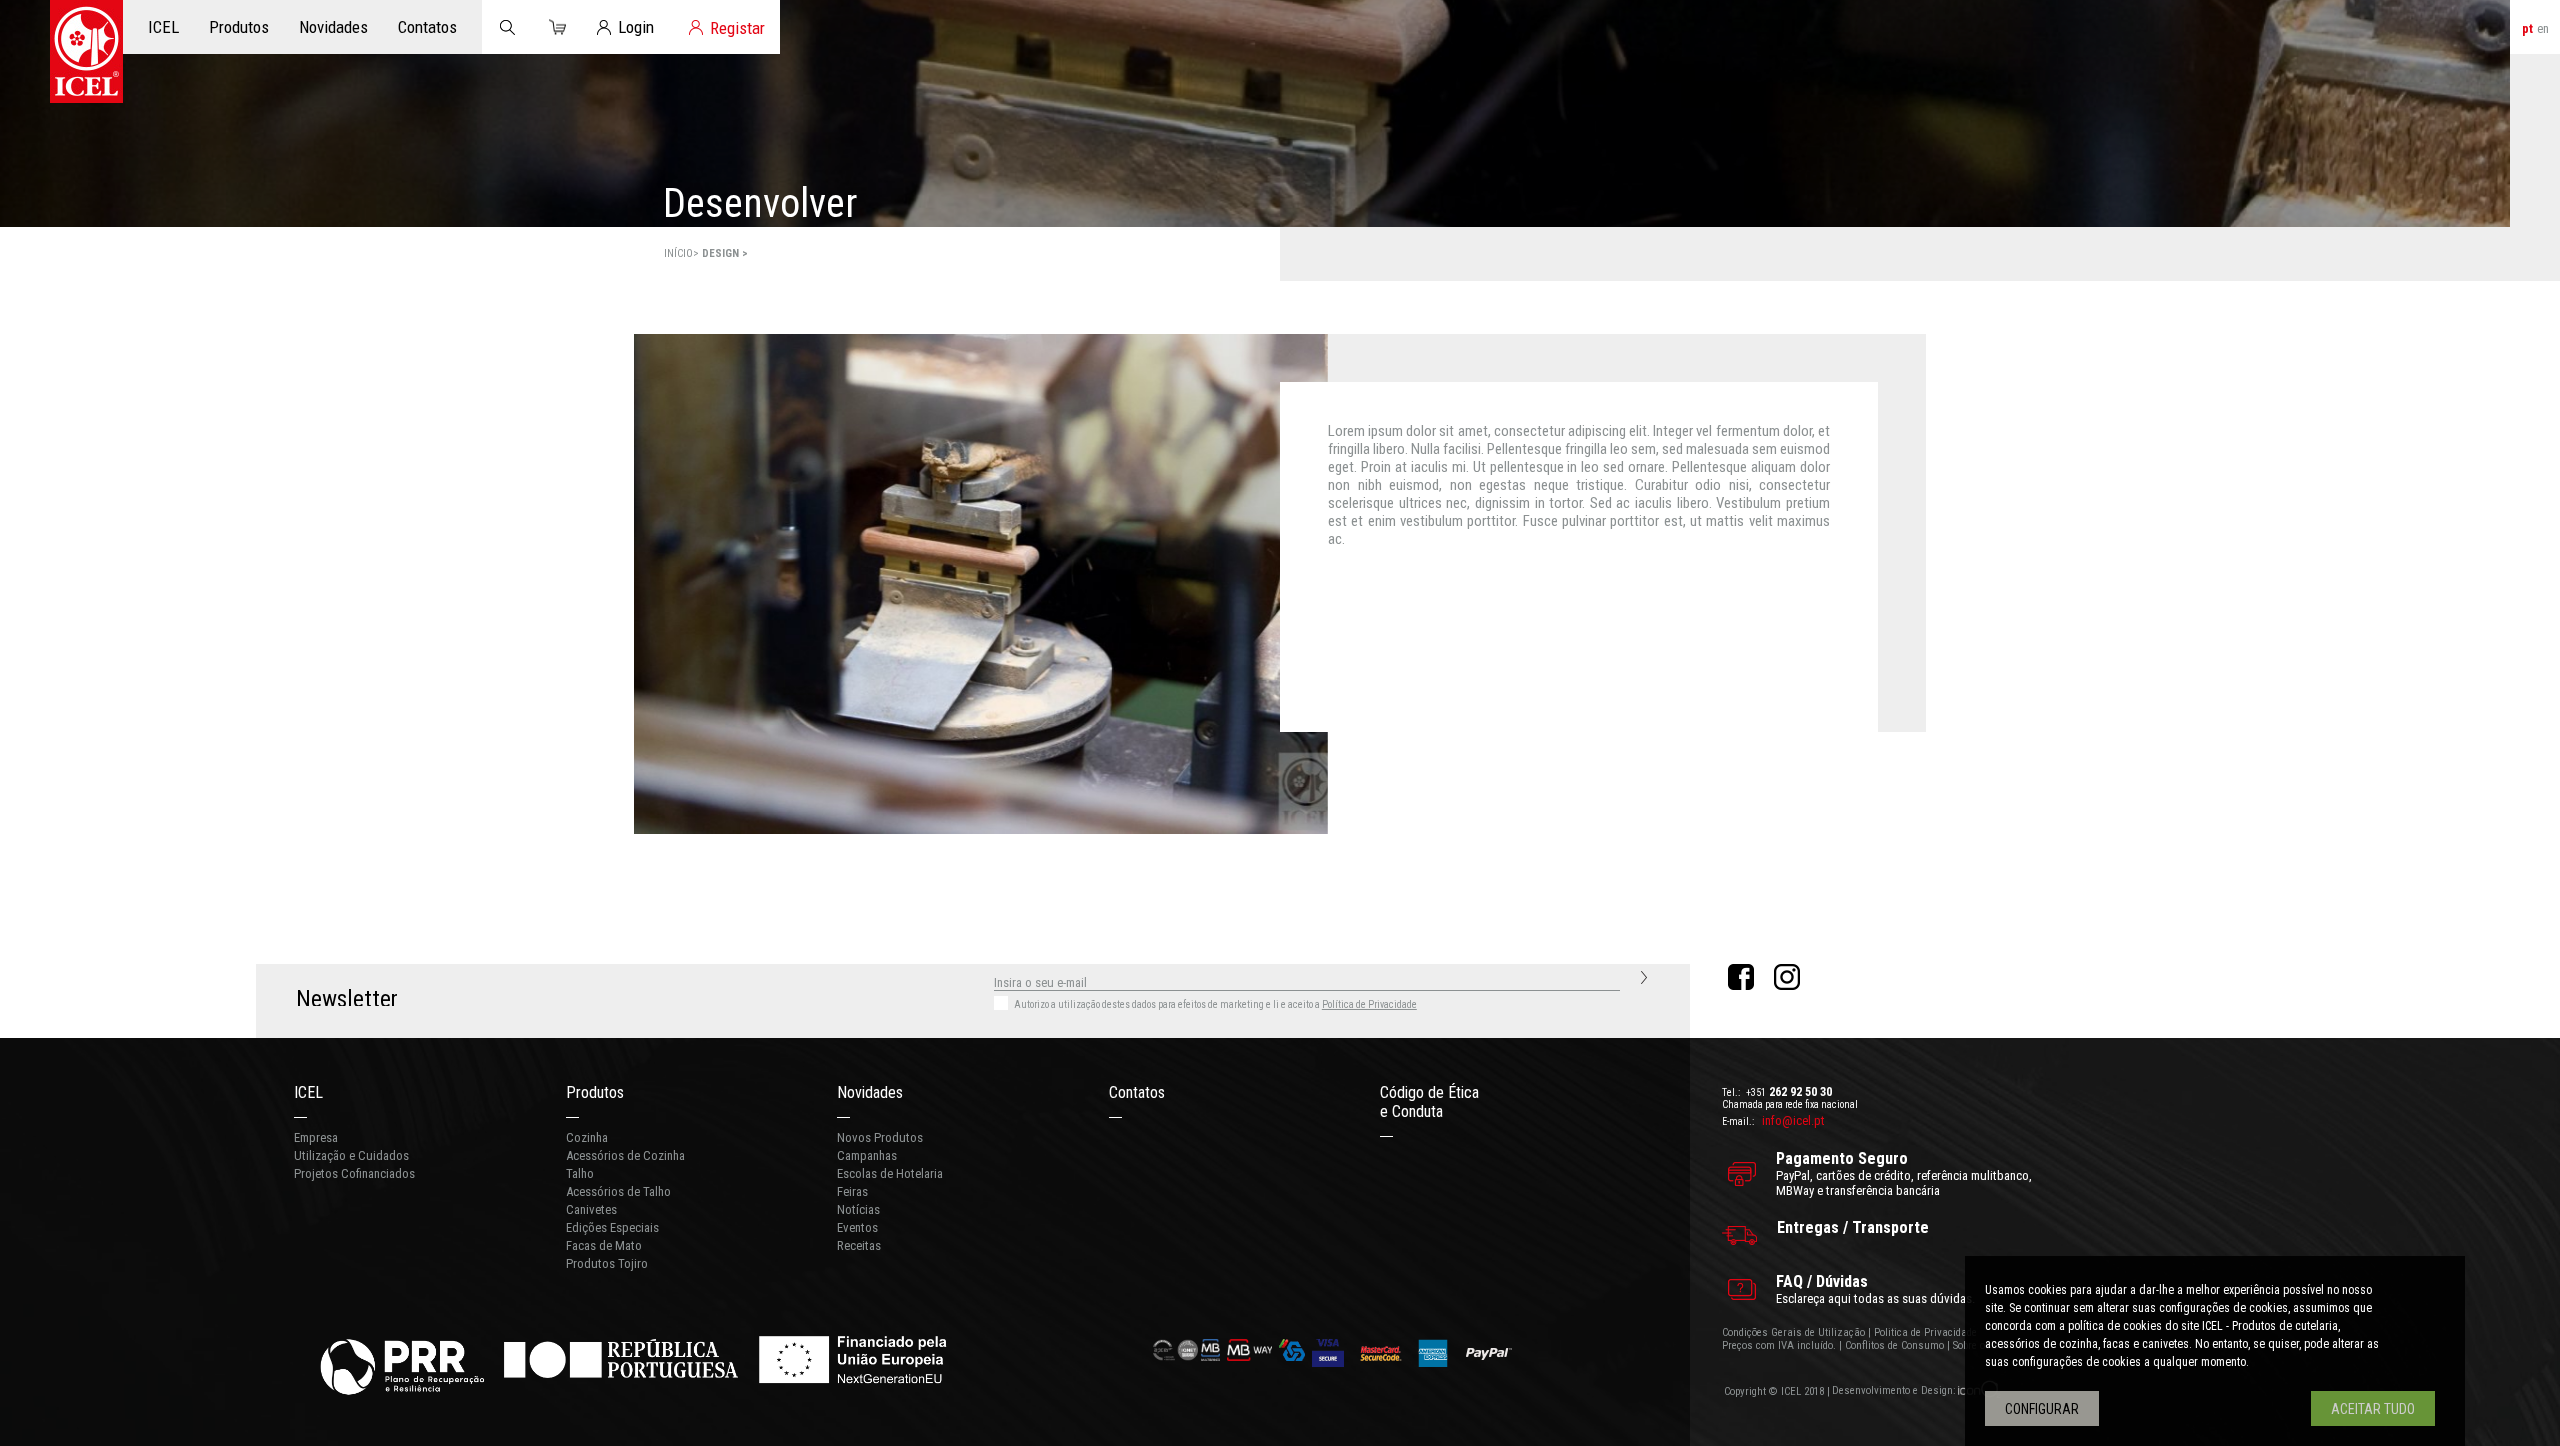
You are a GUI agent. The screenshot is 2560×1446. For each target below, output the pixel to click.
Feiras (852, 1191)
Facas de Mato (604, 1245)
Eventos (857, 1227)
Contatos (1137, 1092)
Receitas (859, 1245)
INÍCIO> (683, 253)
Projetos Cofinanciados (354, 1173)
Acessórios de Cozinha (625, 1155)
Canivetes (591, 1209)
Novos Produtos (880, 1137)
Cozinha (587, 1137)
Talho (580, 1173)
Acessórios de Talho (618, 1191)
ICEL (308, 1092)
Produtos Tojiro (607, 1263)
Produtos (595, 1092)
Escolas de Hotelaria (890, 1173)
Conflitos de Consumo (1894, 1345)
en (2543, 28)
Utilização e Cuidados (351, 1155)
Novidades (870, 1092)
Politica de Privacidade (1925, 1332)
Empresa (316, 1137)
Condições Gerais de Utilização (1793, 1332)
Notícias (858, 1209)
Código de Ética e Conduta (1429, 1102)
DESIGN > (725, 253)
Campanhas (867, 1155)
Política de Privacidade (1369, 1004)
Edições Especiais (612, 1227)
